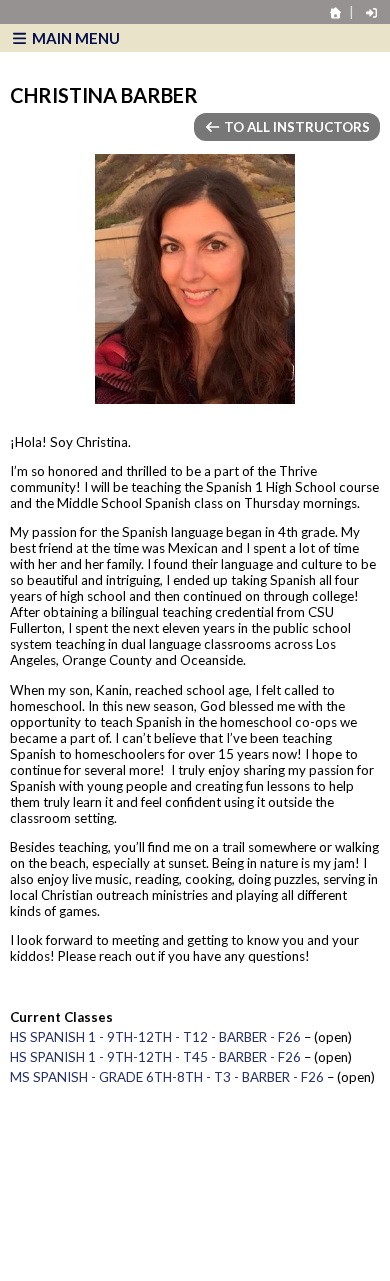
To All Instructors (295, 127)
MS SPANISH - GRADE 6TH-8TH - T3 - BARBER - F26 (167, 1077)
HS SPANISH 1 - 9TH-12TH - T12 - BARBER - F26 (155, 1037)
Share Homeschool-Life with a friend (144, 1220)
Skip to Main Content (109, 1201)
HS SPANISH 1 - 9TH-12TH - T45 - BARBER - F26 (155, 1057)
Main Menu (74, 38)
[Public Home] (336, 12)
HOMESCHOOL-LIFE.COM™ (121, 1252)
